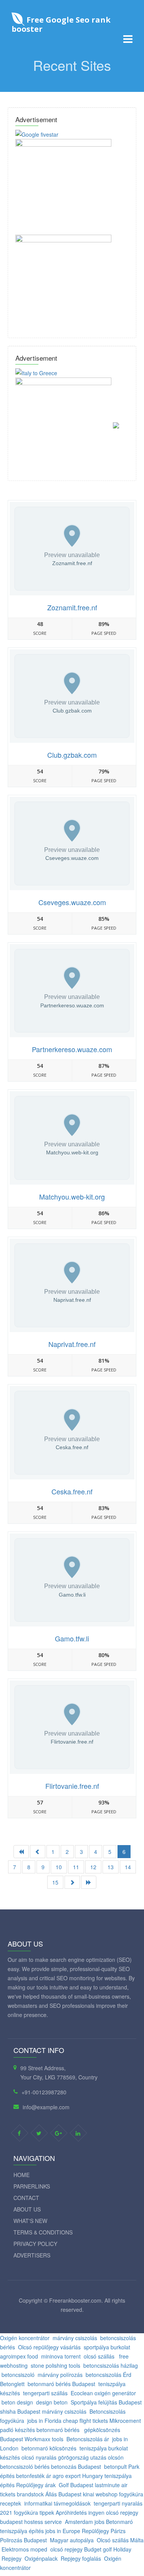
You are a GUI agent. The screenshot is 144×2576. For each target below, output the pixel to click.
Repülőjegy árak (36, 2485)
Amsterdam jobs (85, 2522)
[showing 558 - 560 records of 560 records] (38, 1852)
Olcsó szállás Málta (120, 2540)
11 (76, 1867)
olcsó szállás (100, 2356)
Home (22, 2175)
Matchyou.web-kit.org (72, 1196)
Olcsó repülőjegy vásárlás (49, 2347)
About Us (27, 2209)
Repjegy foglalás (81, 2558)
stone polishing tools (55, 2365)
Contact (26, 2198)
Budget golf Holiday (108, 2549)
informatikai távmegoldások (57, 2503)
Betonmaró (119, 2522)
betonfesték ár (34, 2476)
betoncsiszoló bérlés (25, 2466)
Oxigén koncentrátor (25, 2338)
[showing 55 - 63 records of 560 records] (72, 1882)
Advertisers (32, 2255)
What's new (30, 2221)
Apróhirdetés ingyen (80, 2512)
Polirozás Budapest (23, 2540)
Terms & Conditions (43, 2232)
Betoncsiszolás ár (88, 2439)
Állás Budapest (63, 2494)
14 (128, 1867)
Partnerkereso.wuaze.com (72, 1049)
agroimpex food (19, 2356)
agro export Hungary (78, 2476)
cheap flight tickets (85, 2421)
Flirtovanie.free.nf (72, 1786)
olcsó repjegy (122, 2512)
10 (59, 1867)
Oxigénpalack (41, 2558)
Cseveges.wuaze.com (72, 902)
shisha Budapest (20, 2411)
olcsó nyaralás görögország (55, 2457)
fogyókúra (12, 2421)
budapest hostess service (31, 2522)
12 (93, 1867)
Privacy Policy (35, 2244)
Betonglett (12, 2384)
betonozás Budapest (76, 2466)
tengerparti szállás (45, 2393)
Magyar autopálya (72, 2540)
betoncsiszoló (18, 2375)
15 (55, 1882)
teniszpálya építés (22, 2531)
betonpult (115, 2466)
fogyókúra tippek (34, 2512)
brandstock (31, 2494)
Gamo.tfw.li (72, 1638)
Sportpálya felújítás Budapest (106, 2402)
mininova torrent (61, 2356)
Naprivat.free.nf (72, 1344)
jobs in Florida (44, 2421)
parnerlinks (32, 2186)
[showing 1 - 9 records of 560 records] (21, 1852)
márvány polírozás (60, 2375)
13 (111, 1867)
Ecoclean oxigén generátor (103, 2393)
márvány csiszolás (75, 2338)
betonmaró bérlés (59, 2430)
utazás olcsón (107, 2457)
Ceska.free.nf (72, 1491)
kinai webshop (100, 2494)
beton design (17, 2402)
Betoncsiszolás (108, 2411)
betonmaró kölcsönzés (49, 2448)
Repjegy (12, 2558)
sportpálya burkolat (108, 2347)
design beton (52, 2402)
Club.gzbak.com (72, 755)
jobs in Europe (63, 2531)
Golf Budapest (76, 2485)
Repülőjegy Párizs (104, 2531)
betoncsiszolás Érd (108, 2375)
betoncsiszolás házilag (111, 2365)
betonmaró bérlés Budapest (61, 2384)
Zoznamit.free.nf (72, 607)
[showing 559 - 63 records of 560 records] (89, 1882)
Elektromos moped (24, 2549)
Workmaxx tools (44, 2439)
